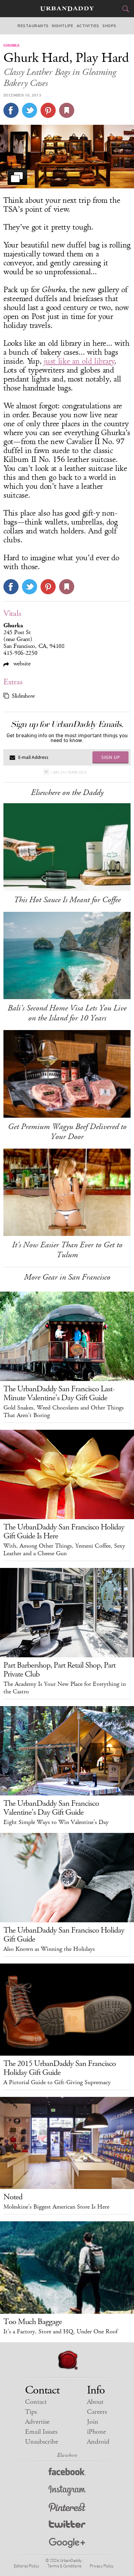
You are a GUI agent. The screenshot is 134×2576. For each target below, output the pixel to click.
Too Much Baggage (33, 2322)
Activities (88, 26)
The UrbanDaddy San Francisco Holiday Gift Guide (64, 1935)
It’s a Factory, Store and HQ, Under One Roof (60, 2332)
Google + (67, 2543)
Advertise (37, 2422)
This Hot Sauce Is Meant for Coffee (67, 900)
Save (48, 110)
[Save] (67, 110)
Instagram (67, 2491)
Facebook (67, 2473)
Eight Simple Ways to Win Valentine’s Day (56, 1822)
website (21, 664)
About (95, 2402)
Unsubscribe (42, 2442)
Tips (31, 2412)
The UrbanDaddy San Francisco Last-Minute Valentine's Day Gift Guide (59, 1393)
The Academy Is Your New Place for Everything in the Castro (65, 1688)
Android (98, 2442)
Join (93, 2422)
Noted (13, 2197)
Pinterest (67, 2508)
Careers (97, 2412)
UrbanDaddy (67, 9)
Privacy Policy (102, 2566)
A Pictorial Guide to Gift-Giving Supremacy (57, 2082)
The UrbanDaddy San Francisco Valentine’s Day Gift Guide (51, 1808)
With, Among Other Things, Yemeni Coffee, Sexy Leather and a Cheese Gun (64, 1550)
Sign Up (111, 757)
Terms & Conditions (64, 2566)
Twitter (67, 2526)
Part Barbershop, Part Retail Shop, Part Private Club (59, 1670)
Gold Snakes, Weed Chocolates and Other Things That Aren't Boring (64, 1412)
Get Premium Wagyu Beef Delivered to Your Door (67, 1132)
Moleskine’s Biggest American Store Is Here (56, 2207)
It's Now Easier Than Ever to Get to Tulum (67, 1250)
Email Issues (41, 2432)
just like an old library (79, 361)
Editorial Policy (26, 2566)
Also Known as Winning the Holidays (49, 1949)
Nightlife (63, 26)
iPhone (96, 2432)
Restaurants (33, 26)
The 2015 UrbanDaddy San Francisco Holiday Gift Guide (60, 2068)
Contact (36, 2402)
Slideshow (23, 696)
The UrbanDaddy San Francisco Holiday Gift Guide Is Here (64, 1532)
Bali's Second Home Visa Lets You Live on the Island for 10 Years (67, 1013)
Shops (109, 26)
